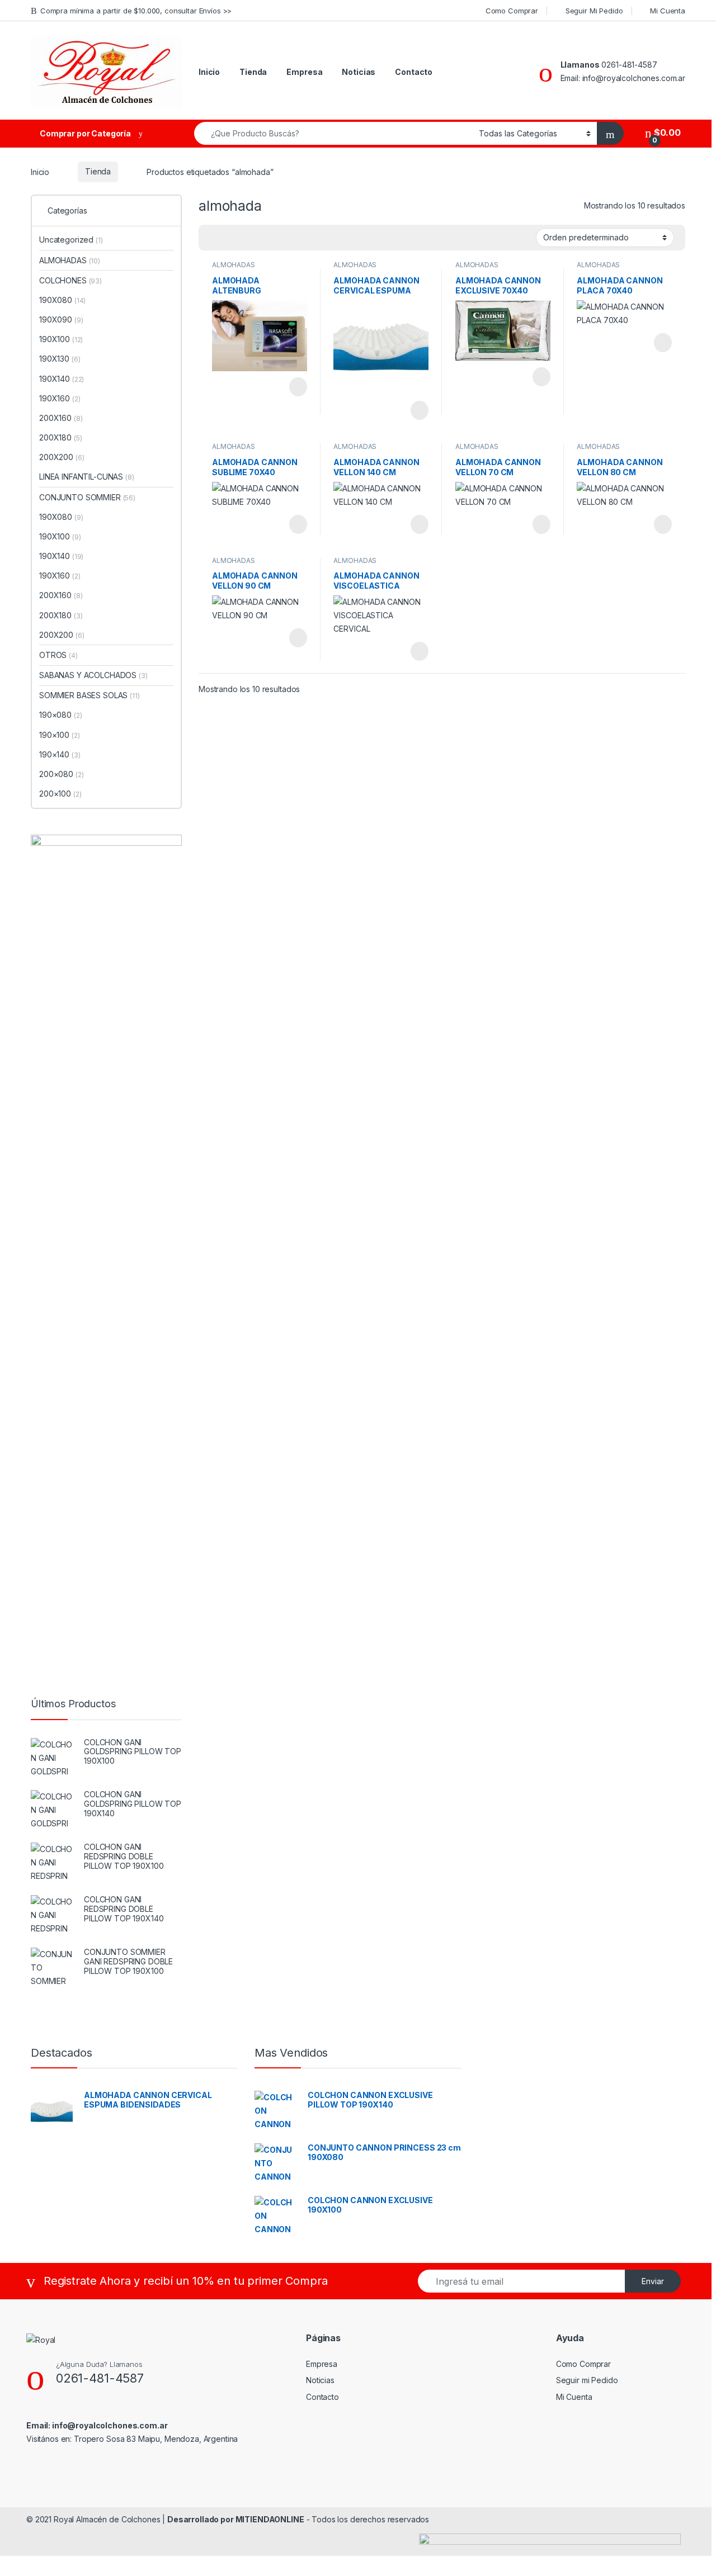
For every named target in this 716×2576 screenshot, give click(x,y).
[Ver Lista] (246, 238)
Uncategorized (71, 240)
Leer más (298, 387)
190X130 (60, 359)
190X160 (60, 398)
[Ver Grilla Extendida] (230, 238)
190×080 (60, 715)
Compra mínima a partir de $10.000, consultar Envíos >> (136, 11)
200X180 (60, 437)
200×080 (61, 774)
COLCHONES (70, 280)
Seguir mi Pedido (587, 2380)
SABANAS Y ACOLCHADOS (93, 675)
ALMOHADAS (234, 265)
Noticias (359, 72)
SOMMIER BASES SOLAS (89, 695)
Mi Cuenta (668, 11)
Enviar (653, 2281)
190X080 (62, 300)
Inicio (209, 72)
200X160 (61, 418)
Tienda (253, 72)
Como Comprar (512, 11)
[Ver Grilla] (214, 238)
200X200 (62, 457)
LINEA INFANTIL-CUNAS (87, 477)
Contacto (414, 72)
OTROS (58, 655)
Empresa (304, 72)
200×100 (60, 794)
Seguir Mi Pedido (594, 11)
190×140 (60, 754)
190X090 (61, 319)
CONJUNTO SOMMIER (87, 497)
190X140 (62, 379)
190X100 (61, 339)
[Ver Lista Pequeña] (262, 238)
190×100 (59, 735)
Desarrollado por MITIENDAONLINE (236, 2519)
